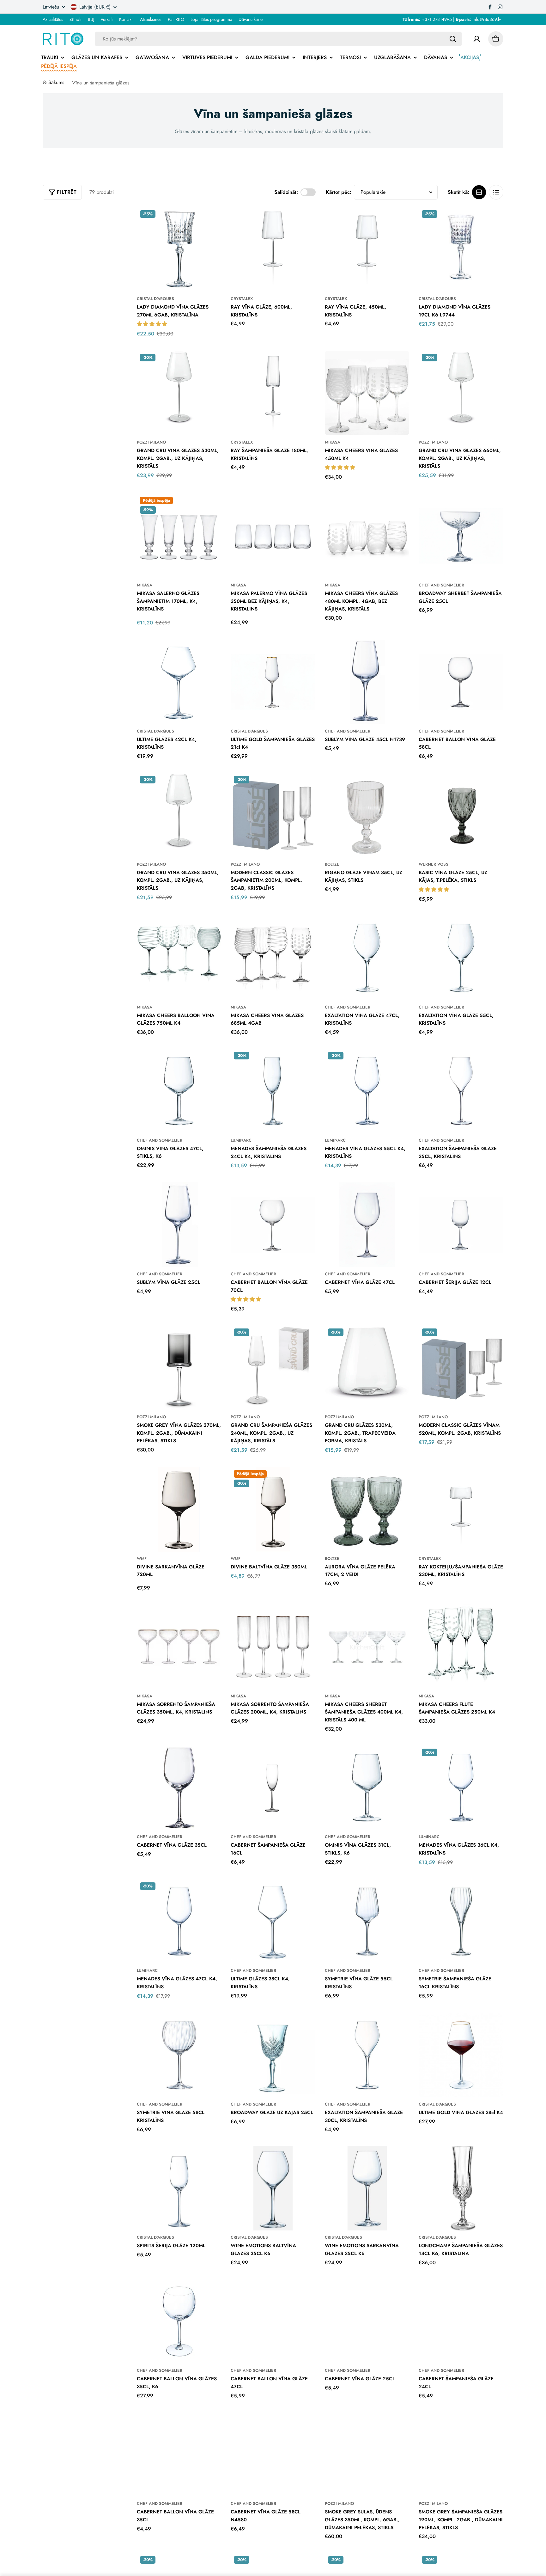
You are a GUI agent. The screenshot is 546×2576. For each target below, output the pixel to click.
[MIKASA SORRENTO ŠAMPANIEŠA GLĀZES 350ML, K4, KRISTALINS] (179, 1647)
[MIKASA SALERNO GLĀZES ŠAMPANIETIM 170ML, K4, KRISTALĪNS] (179, 536)
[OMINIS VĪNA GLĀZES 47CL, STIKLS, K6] (179, 1091)
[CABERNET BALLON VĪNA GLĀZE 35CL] (179, 2455)
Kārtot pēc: (339, 192)
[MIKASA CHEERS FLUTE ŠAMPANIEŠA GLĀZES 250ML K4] (461, 1647)
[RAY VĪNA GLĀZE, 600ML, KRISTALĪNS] (273, 249)
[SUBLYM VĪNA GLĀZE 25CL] (179, 1225)
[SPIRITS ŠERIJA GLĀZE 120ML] (179, 2188)
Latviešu (51, 7)
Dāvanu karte (251, 19)
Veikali (107, 19)
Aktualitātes (53, 19)
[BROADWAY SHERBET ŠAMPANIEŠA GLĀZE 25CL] (461, 536)
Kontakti (126, 19)
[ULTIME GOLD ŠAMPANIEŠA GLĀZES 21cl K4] (273, 682)
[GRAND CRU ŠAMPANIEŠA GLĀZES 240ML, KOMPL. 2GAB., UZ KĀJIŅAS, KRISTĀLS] (273, 1368)
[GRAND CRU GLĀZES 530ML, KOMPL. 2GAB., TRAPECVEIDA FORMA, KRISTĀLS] (367, 1368)
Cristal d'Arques (155, 299)
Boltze (332, 864)
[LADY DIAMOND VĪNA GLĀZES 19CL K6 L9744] (461, 249)
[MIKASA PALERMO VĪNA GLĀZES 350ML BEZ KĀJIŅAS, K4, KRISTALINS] (273, 536)
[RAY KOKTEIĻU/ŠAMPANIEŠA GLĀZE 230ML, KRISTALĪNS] (461, 1509)
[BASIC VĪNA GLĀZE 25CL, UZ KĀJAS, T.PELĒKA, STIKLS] (461, 815)
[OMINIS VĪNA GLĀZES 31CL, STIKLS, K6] (367, 1788)
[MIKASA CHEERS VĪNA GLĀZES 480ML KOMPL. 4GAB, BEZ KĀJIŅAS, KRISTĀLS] (367, 536)
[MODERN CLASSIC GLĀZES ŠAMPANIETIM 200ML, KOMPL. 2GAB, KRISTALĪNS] (273, 815)
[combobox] (278, 39)
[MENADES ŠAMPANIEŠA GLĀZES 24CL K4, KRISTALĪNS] (273, 1091)
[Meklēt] (453, 39)
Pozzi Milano (151, 442)
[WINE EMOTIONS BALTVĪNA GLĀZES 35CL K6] (273, 2188)
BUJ (91, 19)
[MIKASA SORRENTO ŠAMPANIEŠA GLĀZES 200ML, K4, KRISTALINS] (273, 1647)
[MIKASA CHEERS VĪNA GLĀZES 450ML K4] (367, 393)
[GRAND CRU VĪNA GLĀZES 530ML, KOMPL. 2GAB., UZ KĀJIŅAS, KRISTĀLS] (179, 393)
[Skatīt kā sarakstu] (496, 192)
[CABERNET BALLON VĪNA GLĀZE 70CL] (273, 1225)
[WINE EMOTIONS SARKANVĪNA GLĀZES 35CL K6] (367, 2188)
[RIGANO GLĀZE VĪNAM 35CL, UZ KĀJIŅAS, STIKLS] (367, 815)
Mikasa (333, 442)
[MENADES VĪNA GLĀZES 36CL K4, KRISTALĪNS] (461, 1788)
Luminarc (241, 1140)
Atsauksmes (151, 19)
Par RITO (176, 19)
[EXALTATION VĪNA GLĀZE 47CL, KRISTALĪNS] (367, 958)
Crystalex (242, 299)
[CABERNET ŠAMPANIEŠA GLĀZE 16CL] (273, 1788)
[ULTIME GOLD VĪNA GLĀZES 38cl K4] (461, 2055)
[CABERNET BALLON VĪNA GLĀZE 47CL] (273, 2321)
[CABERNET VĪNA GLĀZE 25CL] (367, 2321)
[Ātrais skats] (212, 221)
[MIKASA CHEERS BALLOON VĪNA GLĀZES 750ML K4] (179, 958)
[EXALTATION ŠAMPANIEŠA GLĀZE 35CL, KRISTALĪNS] (461, 1091)
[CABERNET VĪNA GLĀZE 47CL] (367, 1225)
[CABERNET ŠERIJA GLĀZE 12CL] (461, 1225)
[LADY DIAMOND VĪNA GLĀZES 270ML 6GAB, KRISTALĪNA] (179, 249)
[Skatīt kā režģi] (479, 192)
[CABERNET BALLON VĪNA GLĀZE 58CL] (461, 682)
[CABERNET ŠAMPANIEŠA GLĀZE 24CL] (461, 2321)
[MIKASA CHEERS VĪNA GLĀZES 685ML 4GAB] (273, 958)
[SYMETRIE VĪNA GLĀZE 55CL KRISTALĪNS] (367, 1922)
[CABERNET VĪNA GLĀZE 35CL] (179, 1788)
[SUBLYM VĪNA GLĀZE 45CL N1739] (367, 682)
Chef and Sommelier (441, 585)
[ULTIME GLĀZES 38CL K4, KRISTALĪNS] (273, 1922)
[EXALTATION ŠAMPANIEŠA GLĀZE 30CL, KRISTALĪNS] (367, 2055)
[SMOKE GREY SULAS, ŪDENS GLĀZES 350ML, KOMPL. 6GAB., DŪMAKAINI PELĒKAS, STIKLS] (367, 2455)
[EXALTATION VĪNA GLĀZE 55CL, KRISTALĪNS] (461, 958)
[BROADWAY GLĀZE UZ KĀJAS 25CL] (273, 2055)
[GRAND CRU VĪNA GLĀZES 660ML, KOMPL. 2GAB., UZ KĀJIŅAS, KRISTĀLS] (461, 393)
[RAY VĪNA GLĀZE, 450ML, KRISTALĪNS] (367, 249)
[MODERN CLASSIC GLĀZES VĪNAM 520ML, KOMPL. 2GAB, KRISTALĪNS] (461, 1368)
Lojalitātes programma (211, 19)
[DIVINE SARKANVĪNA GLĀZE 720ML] (179, 1509)
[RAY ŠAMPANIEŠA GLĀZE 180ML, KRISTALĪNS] (273, 393)
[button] (153, 324)
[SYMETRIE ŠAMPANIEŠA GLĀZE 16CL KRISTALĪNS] (461, 1922)
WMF (142, 1558)
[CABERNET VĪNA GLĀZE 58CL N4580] (273, 2455)
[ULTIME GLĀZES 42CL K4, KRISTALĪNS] (179, 682)
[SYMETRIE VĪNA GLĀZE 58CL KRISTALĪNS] (179, 2055)
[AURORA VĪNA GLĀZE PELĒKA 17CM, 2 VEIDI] (367, 1509)
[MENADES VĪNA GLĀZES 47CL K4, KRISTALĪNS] (179, 1922)
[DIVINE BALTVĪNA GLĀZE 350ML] (273, 1509)
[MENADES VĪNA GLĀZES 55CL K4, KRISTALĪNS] (367, 1091)
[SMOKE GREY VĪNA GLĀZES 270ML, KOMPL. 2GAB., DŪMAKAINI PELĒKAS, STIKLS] (179, 1368)
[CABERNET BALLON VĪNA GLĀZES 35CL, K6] (179, 2321)
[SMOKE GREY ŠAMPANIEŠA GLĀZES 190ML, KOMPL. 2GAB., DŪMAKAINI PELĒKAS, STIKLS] (461, 2455)
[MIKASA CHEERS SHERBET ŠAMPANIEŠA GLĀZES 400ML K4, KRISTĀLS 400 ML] (367, 1647)
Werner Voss (434, 864)
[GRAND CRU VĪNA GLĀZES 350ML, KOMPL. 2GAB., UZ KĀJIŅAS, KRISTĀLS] (179, 815)
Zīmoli (76, 19)
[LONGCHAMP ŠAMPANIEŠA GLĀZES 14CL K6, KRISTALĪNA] (461, 2188)
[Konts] (477, 39)
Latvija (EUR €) (95, 7)
